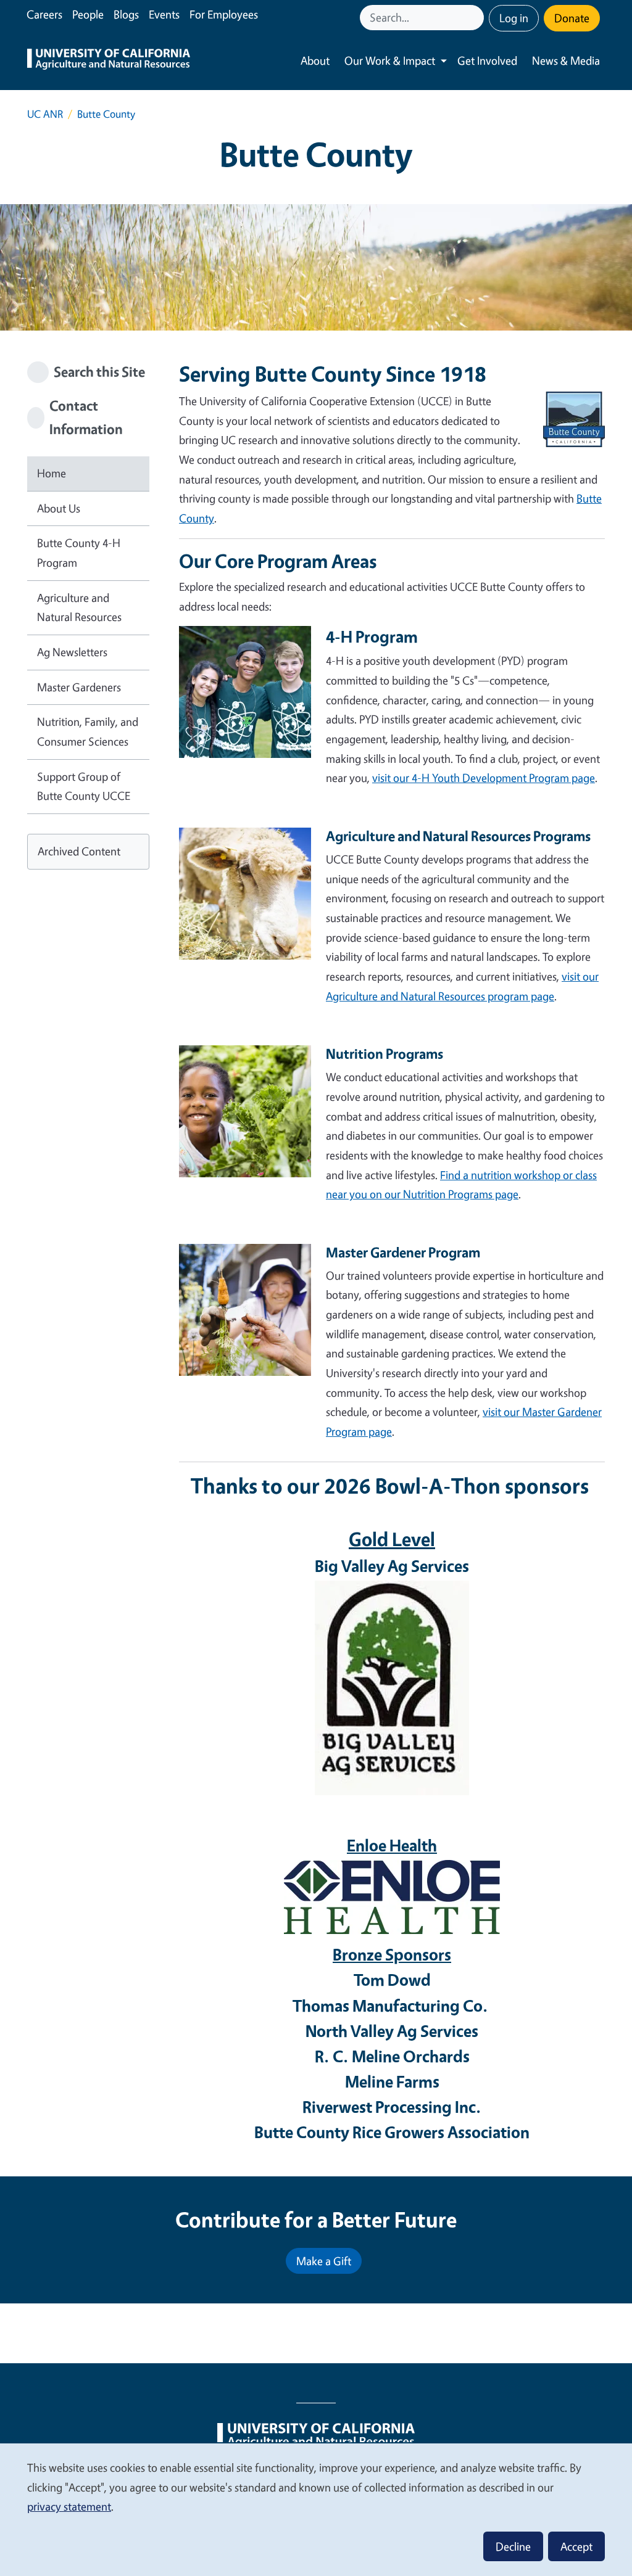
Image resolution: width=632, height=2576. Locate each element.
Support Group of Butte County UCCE (84, 786)
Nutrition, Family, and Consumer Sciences (88, 731)
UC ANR (45, 114)
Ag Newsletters (72, 652)
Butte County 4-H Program (79, 553)
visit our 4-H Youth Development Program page (484, 778)
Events (164, 14)
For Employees (224, 14)
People (88, 14)
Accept (576, 2546)
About (315, 60)
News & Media (566, 60)
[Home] (109, 61)
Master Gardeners (79, 687)
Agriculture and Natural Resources (79, 607)
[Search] (476, 18)
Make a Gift (324, 2261)
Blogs (126, 14)
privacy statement (69, 2506)
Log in (514, 18)
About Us (59, 508)
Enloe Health (392, 1845)
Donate (572, 18)
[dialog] (316, 2509)
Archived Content (79, 851)
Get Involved (487, 60)
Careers (44, 14)
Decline (513, 2546)
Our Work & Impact (390, 60)
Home (52, 473)
